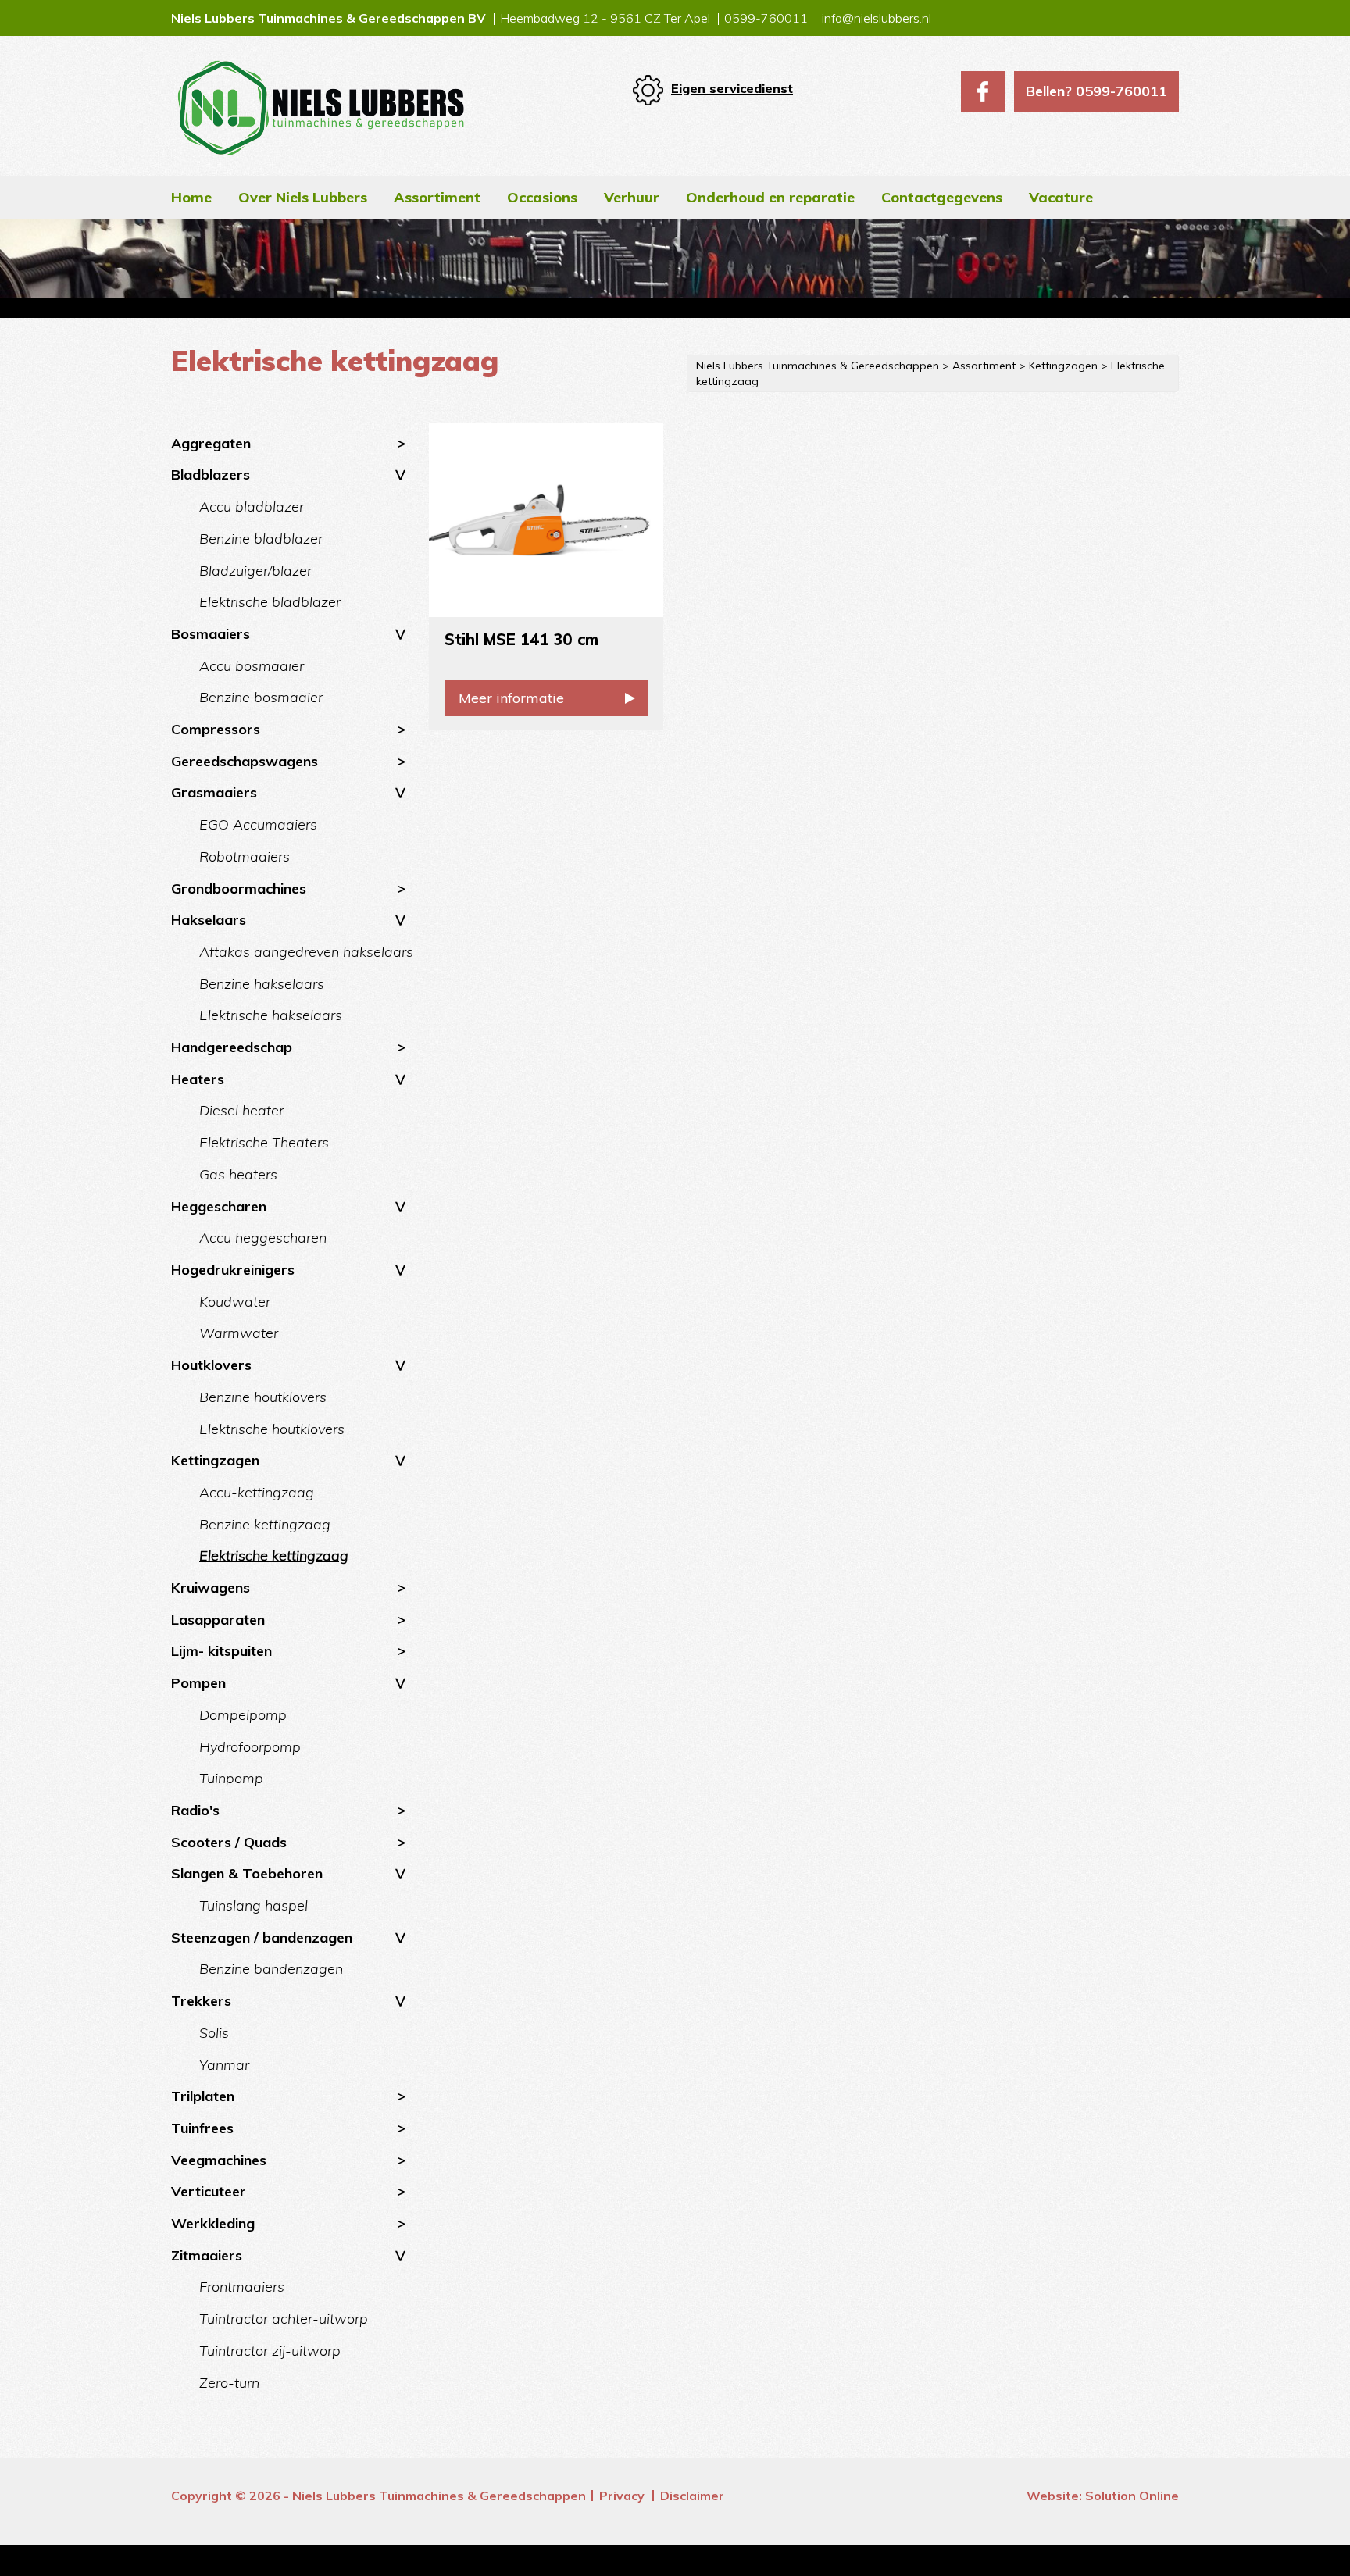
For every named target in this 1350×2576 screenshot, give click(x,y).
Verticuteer (209, 2191)
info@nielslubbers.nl (877, 18)
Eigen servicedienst (732, 88)
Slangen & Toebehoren (247, 1873)
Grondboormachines (239, 888)
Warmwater (239, 1333)
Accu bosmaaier (252, 666)
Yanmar (224, 2065)
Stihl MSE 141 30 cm (521, 639)
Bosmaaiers (211, 634)
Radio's (195, 1810)
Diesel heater (241, 1110)
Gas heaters (238, 1174)
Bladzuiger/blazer (255, 571)
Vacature (1061, 197)
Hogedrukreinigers (233, 1270)
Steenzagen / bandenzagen (262, 1937)
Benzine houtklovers (263, 1397)
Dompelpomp (243, 1715)
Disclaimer (692, 2496)
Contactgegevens (942, 197)
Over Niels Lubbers (303, 197)
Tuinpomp (231, 1778)
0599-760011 (766, 18)
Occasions (542, 197)
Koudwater (235, 1302)
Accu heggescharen (263, 1238)
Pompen (198, 1683)
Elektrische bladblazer (270, 602)
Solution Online (1132, 2496)
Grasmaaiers (214, 792)
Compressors (216, 729)
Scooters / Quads (229, 1842)
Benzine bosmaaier (261, 697)
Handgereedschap (232, 1047)
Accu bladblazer (252, 507)
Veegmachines (219, 2160)
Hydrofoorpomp (250, 1747)
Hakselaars (209, 920)
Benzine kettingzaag (265, 1524)
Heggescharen (219, 1206)
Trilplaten (203, 2096)
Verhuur (632, 197)
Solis (214, 2033)
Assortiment (437, 197)
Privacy (622, 2496)
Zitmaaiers (207, 2255)
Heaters (198, 1079)
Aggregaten (211, 443)
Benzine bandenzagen (271, 1969)
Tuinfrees (202, 2128)
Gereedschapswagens (245, 761)
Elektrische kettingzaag (274, 1556)
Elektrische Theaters (264, 1142)
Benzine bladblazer (261, 539)
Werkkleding (213, 2223)
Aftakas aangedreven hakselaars (306, 952)
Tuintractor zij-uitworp (270, 2351)
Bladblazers (211, 475)
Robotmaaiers (245, 856)
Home (191, 197)
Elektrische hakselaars (271, 1015)
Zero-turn (229, 2383)
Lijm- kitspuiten (221, 1651)
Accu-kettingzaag (257, 1492)
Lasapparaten (218, 1620)
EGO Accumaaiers (258, 824)
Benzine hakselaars (262, 984)
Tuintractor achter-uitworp (284, 2319)
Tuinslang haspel (254, 1905)
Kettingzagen (215, 1460)
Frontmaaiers (242, 2287)
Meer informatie (511, 698)
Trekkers (201, 2001)
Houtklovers (211, 1365)
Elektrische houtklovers (272, 1429)
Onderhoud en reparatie (770, 197)
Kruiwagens (211, 1588)
